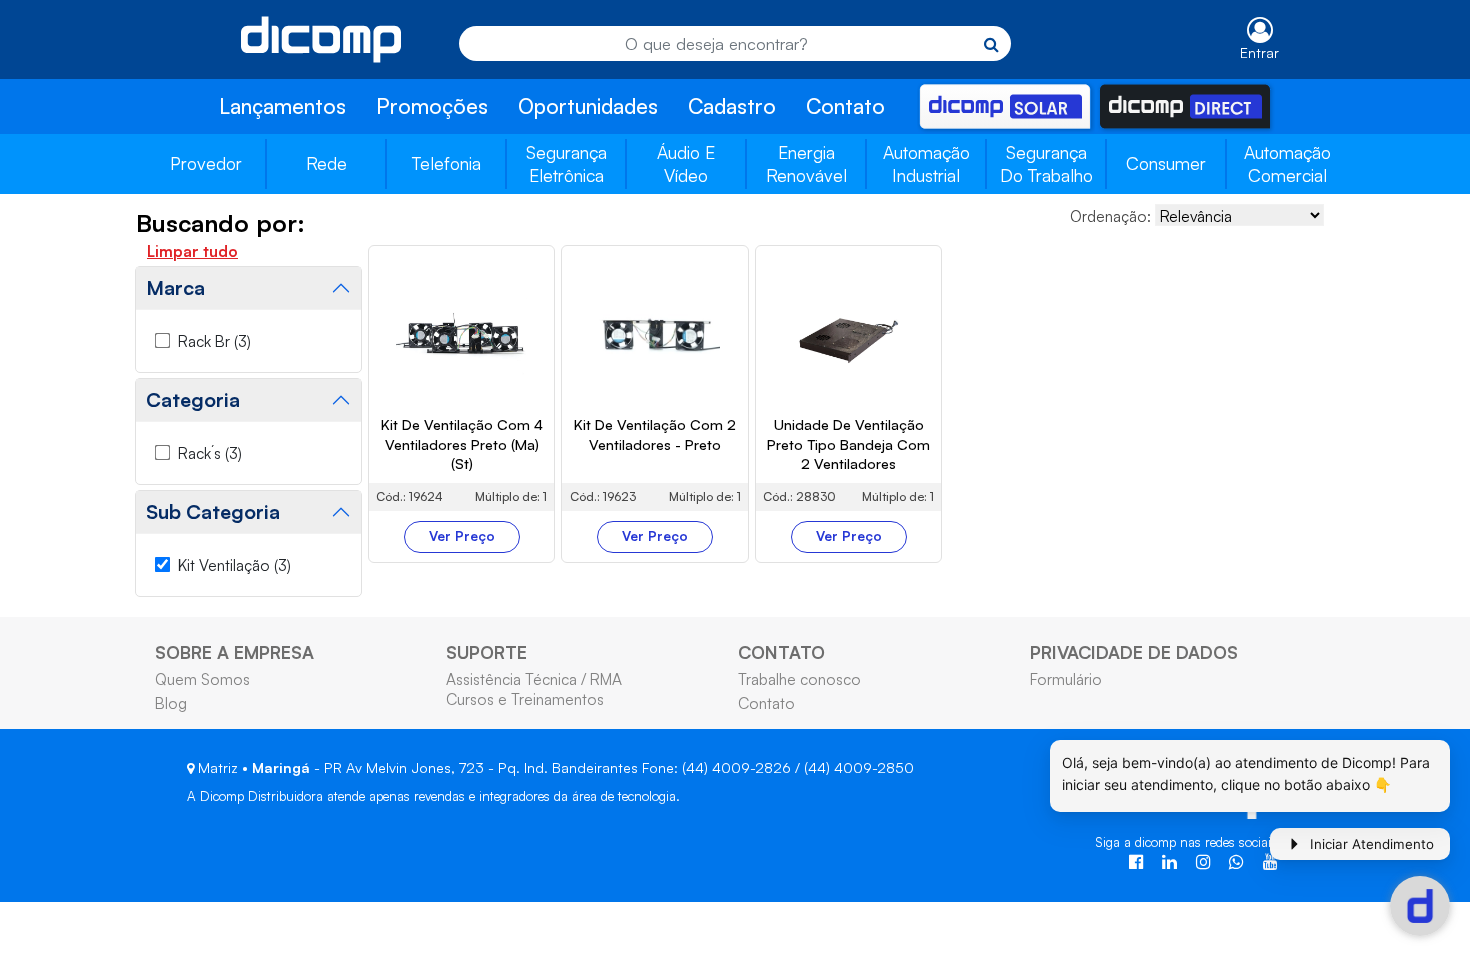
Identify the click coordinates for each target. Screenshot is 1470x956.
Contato (845, 106)
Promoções (432, 106)
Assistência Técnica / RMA (534, 679)
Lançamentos (282, 106)
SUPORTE (486, 652)
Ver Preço (462, 536)
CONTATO (781, 652)
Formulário (1066, 679)
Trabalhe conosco (799, 679)
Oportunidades (588, 106)
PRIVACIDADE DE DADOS (1134, 652)
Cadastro (732, 106)
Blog (171, 703)
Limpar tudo (192, 251)
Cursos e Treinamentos (525, 699)
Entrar (1259, 52)
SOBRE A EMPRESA (234, 652)
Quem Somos (202, 679)
